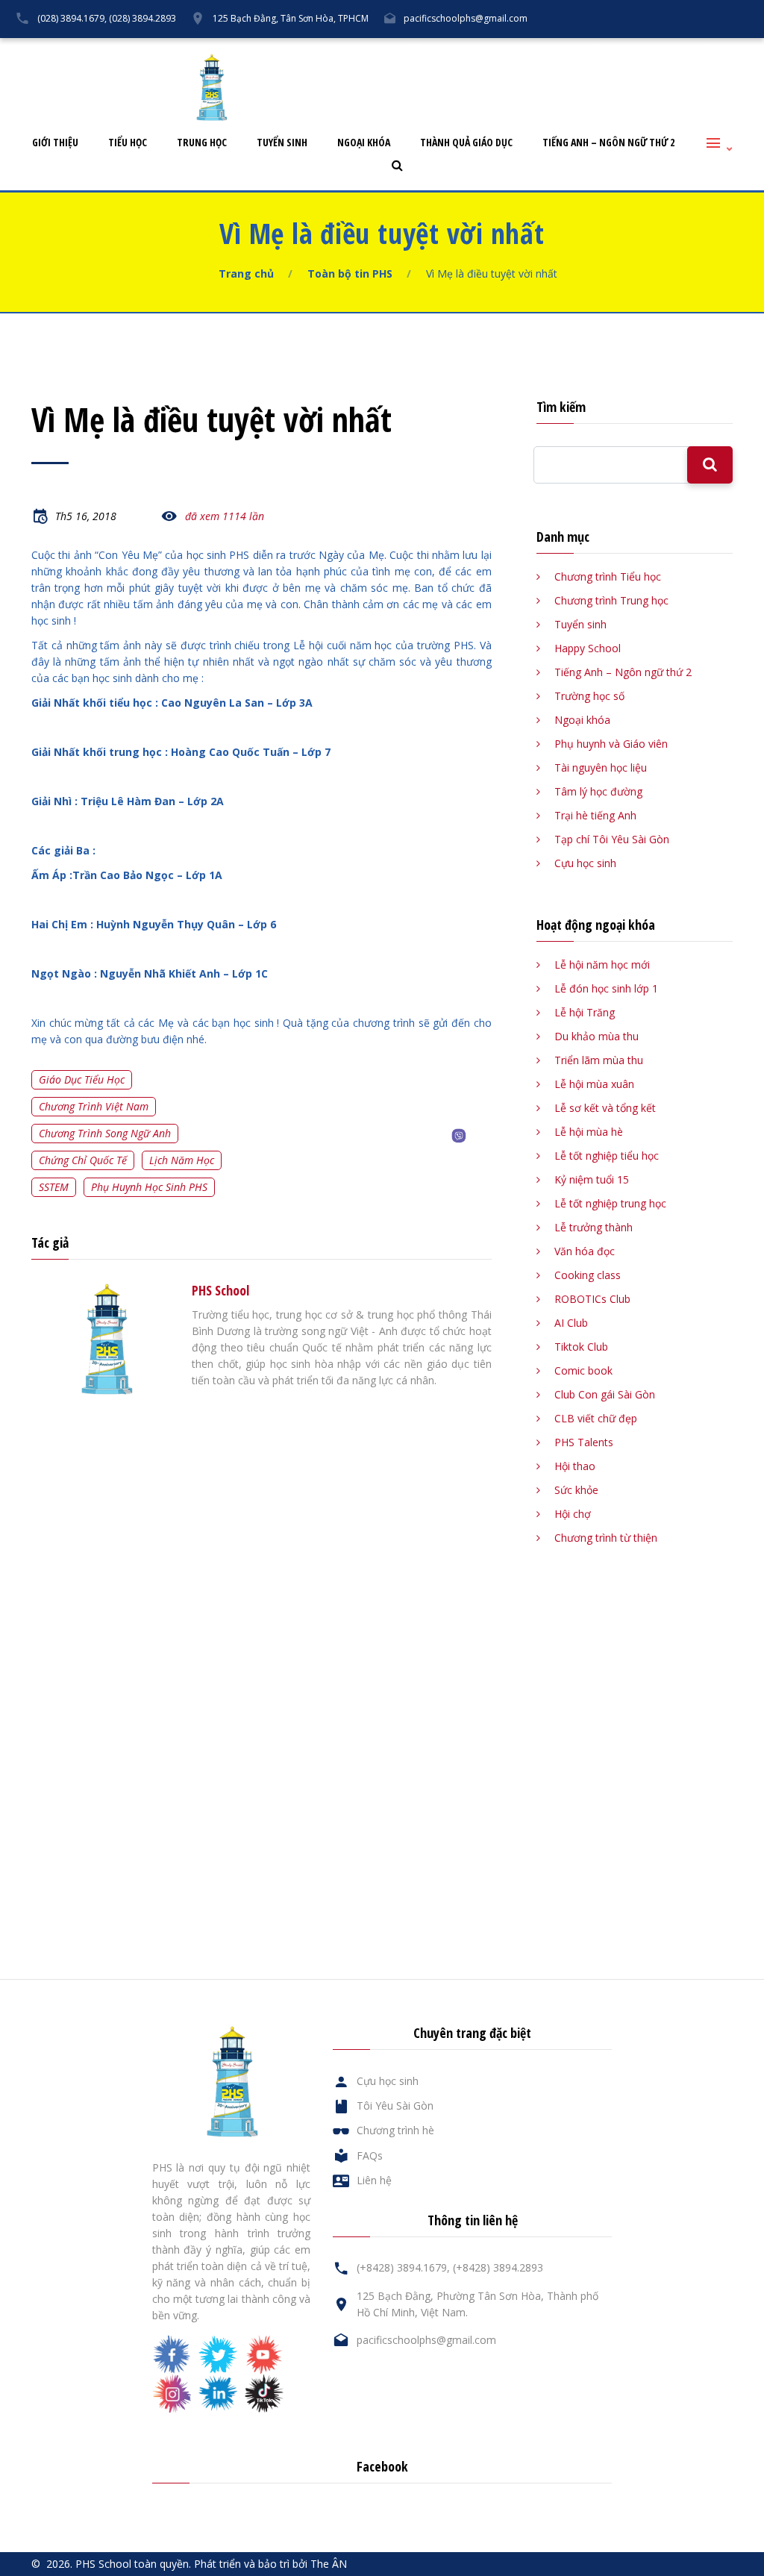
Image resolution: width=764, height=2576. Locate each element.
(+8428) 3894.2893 (498, 2267)
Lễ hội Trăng (585, 1012)
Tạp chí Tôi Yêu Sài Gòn (612, 839)
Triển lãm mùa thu (599, 1060)
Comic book (583, 1370)
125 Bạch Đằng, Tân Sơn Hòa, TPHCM (291, 18)
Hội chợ (573, 1514)
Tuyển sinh (282, 143)
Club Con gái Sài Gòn (605, 1394)
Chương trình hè (395, 2130)
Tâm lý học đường (598, 791)
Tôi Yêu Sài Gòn (462, 50)
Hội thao (575, 1466)
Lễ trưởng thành (594, 1227)
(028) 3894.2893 (143, 18)
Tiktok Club (581, 1347)
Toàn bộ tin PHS (350, 273)
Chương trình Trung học (611, 600)
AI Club (571, 1323)
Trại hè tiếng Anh (595, 815)
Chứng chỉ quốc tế (83, 1160)
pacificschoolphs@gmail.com (466, 18)
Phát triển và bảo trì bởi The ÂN (270, 2564)
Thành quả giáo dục (466, 143)
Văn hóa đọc (585, 1251)
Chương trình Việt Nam (94, 1106)
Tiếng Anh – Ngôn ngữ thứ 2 (608, 143)
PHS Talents (584, 1442)
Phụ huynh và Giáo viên (611, 744)
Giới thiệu (55, 143)
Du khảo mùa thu (597, 1036)
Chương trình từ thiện (606, 1538)
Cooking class (588, 1275)
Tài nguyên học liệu (601, 768)
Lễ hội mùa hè (589, 1132)
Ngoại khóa (364, 143)
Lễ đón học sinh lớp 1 (606, 988)
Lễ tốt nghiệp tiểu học (607, 1156)
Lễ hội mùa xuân (594, 1084)
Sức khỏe (576, 1490)
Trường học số (589, 696)
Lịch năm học (182, 1160)
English (735, 50)
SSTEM (54, 1187)
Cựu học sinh (551, 50)
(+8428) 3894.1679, (403, 2267)
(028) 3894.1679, (72, 18)
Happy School (588, 648)
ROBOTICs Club (592, 1299)
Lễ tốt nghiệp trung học (610, 1203)
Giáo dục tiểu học (82, 1079)
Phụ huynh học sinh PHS (149, 1187)
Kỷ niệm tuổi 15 (592, 1179)
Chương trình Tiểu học (608, 576)
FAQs (619, 50)
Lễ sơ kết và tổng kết (605, 1108)
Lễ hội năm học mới (602, 965)
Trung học (202, 143)
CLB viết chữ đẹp (596, 1418)
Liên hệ (675, 50)
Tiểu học (128, 143)
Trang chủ (246, 273)
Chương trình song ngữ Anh (105, 1133)
